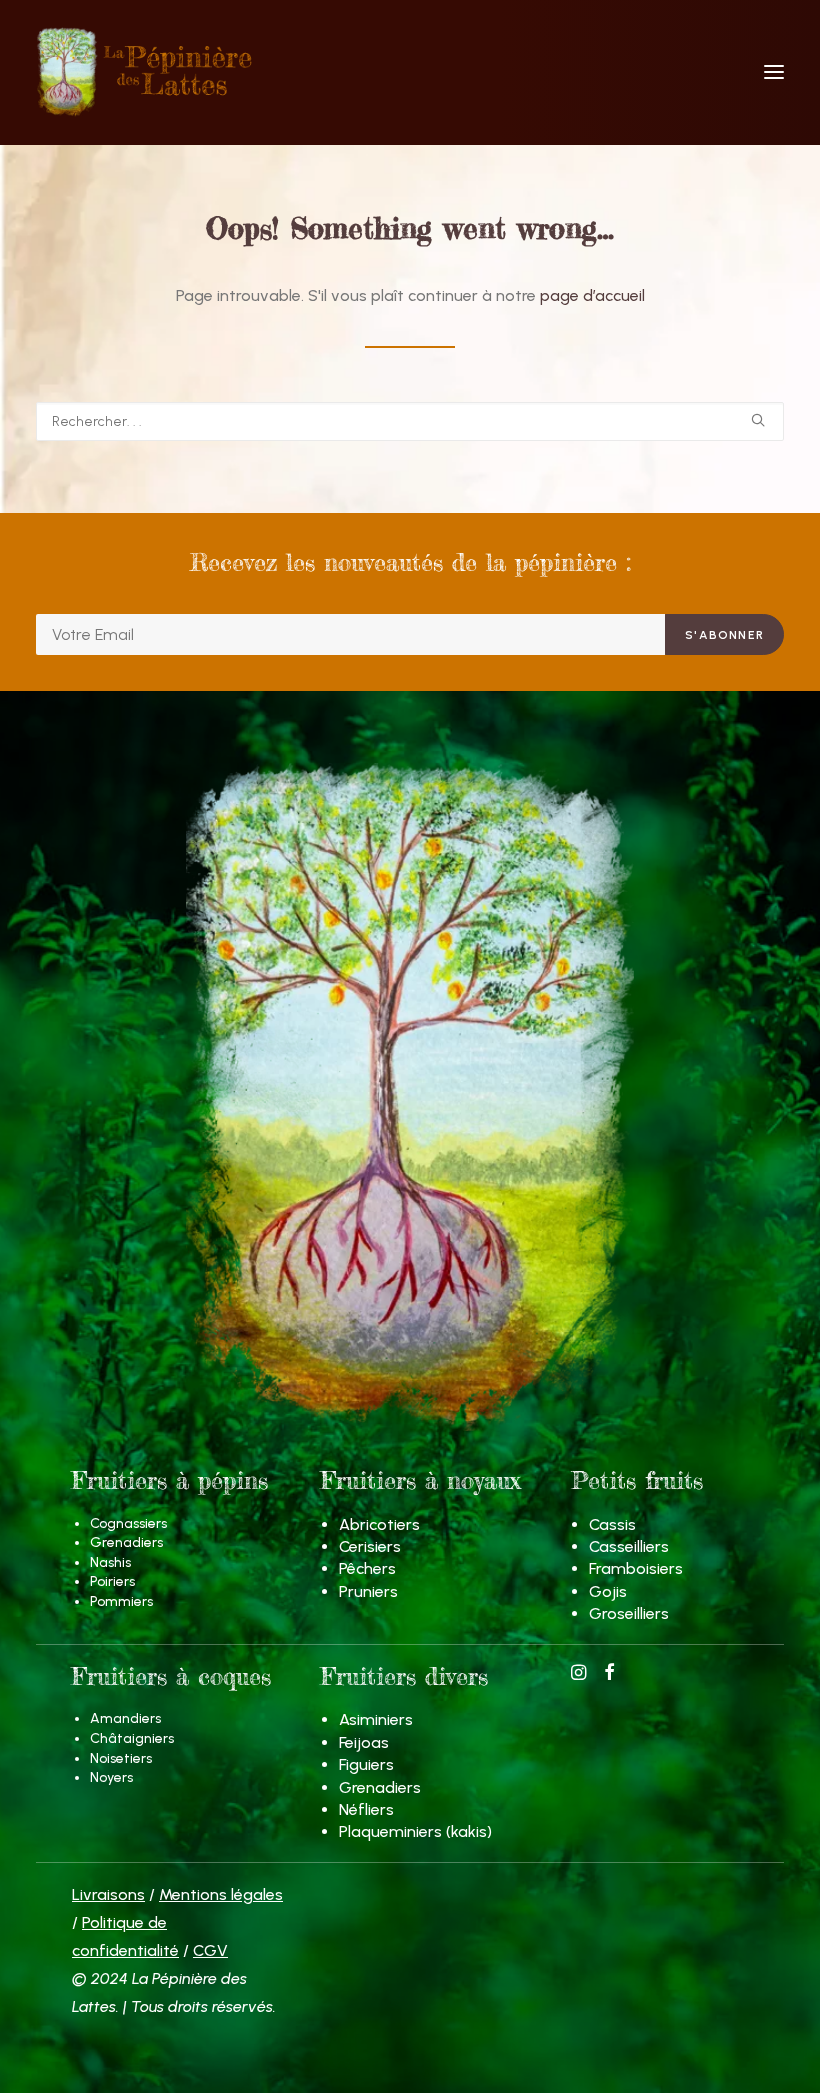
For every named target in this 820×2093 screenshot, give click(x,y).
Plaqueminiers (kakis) (415, 1831)
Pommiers (121, 1601)
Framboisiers (636, 1568)
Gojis (608, 1591)
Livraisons (108, 1894)
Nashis (110, 1562)
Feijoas (364, 1742)
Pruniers (368, 1591)
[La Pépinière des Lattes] (410, 72)
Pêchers (367, 1568)
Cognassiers (128, 1523)
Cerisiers (370, 1546)
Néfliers (366, 1809)
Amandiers (125, 1718)
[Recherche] (410, 421)
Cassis (612, 1524)
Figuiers (366, 1764)
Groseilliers (629, 1613)
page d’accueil (592, 295)
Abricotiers (379, 1524)
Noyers (111, 1777)
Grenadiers (126, 1542)
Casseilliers (629, 1546)
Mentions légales (221, 1894)
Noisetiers (121, 1758)
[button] (774, 72)
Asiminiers (376, 1719)
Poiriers (112, 1581)
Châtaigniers (132, 1738)
